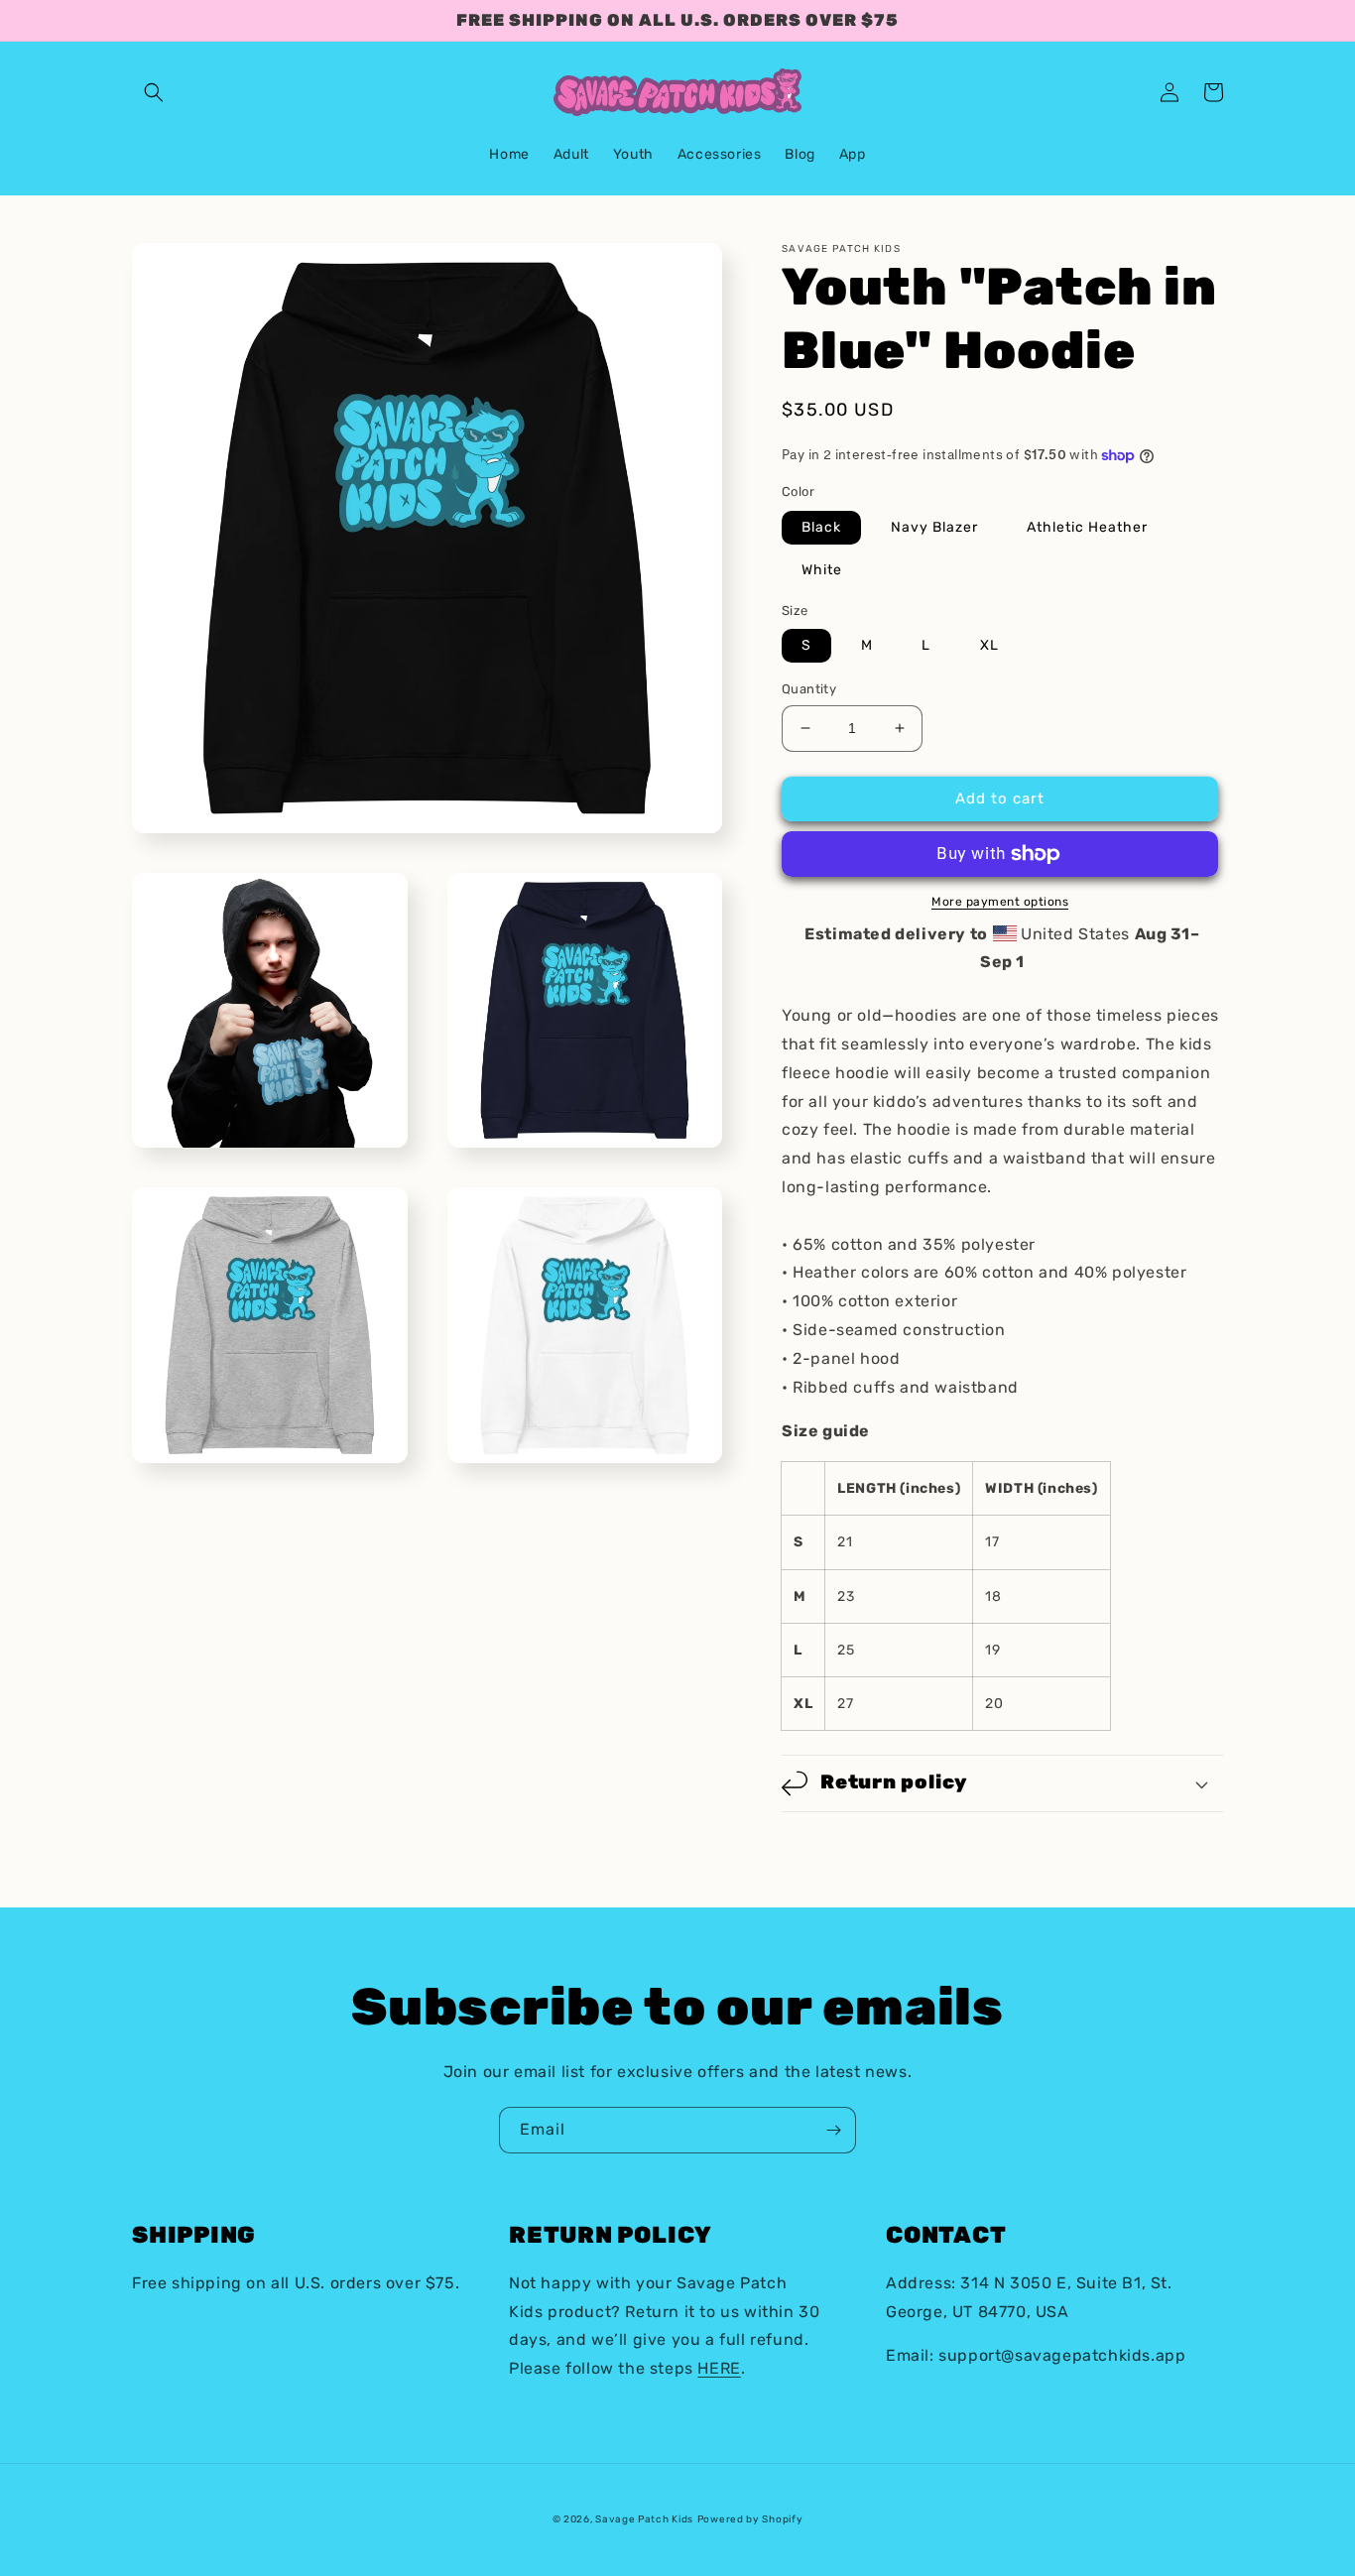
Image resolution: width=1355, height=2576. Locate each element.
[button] (154, 92)
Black (821, 527)
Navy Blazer (934, 527)
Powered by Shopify (750, 2519)
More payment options (1000, 902)
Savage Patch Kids (644, 2519)
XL (989, 645)
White (822, 570)
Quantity (809, 689)
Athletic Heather (1087, 527)
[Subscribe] (833, 2130)
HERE (719, 2368)
